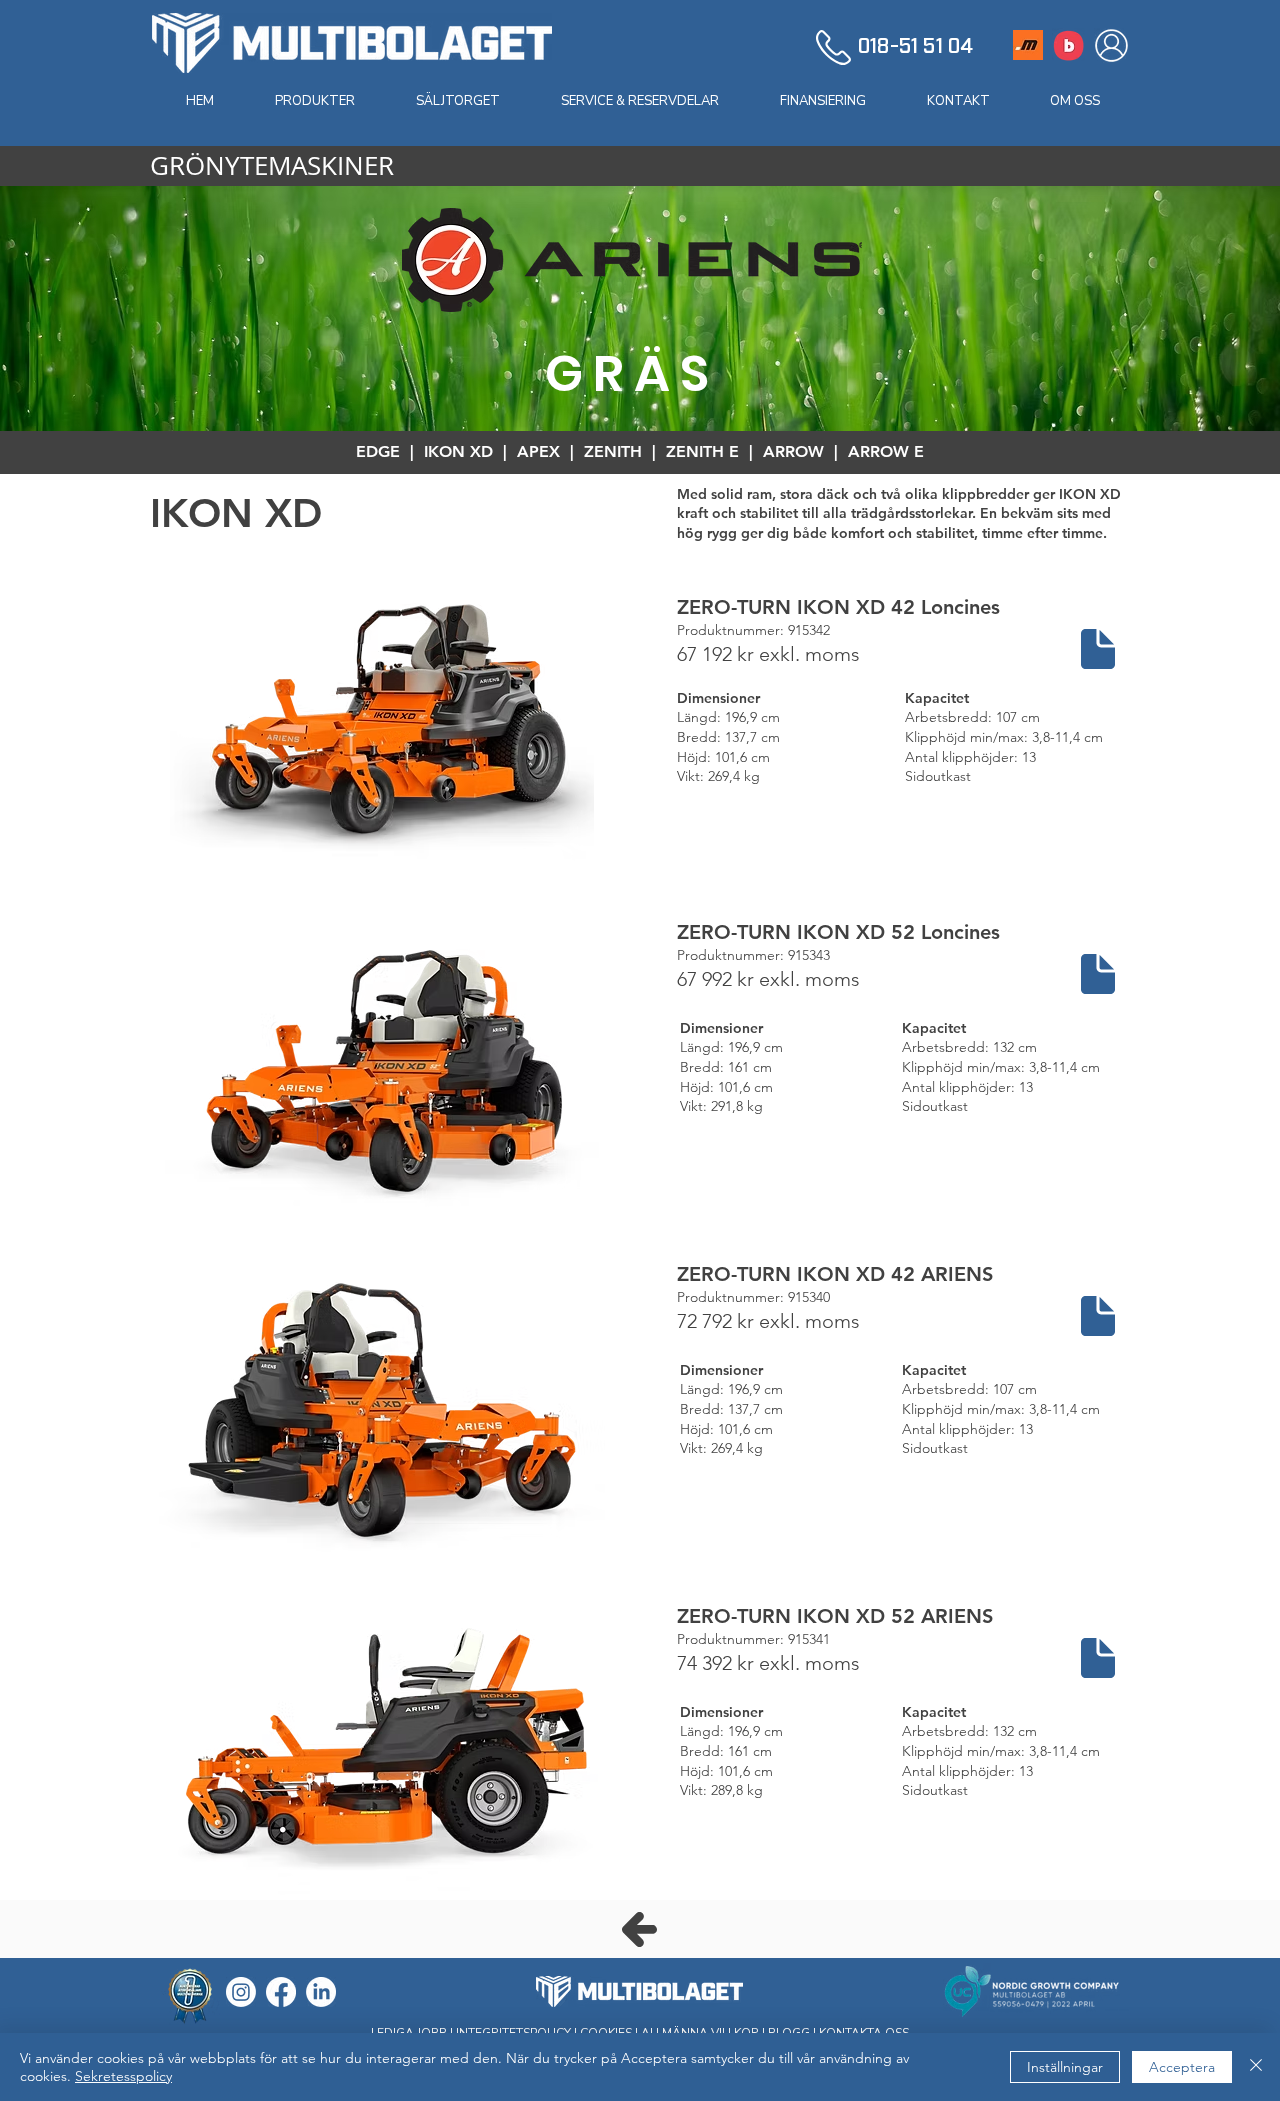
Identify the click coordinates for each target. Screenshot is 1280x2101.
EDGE (378, 451)
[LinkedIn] (321, 1992)
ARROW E (886, 451)
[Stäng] (1256, 2067)
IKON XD (458, 451)
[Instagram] (241, 1992)
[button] (314, 101)
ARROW (793, 451)
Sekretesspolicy (123, 2076)
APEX (538, 451)
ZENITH (613, 451)
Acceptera (1182, 2067)
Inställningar (1065, 2067)
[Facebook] (281, 1992)
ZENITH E (702, 451)
